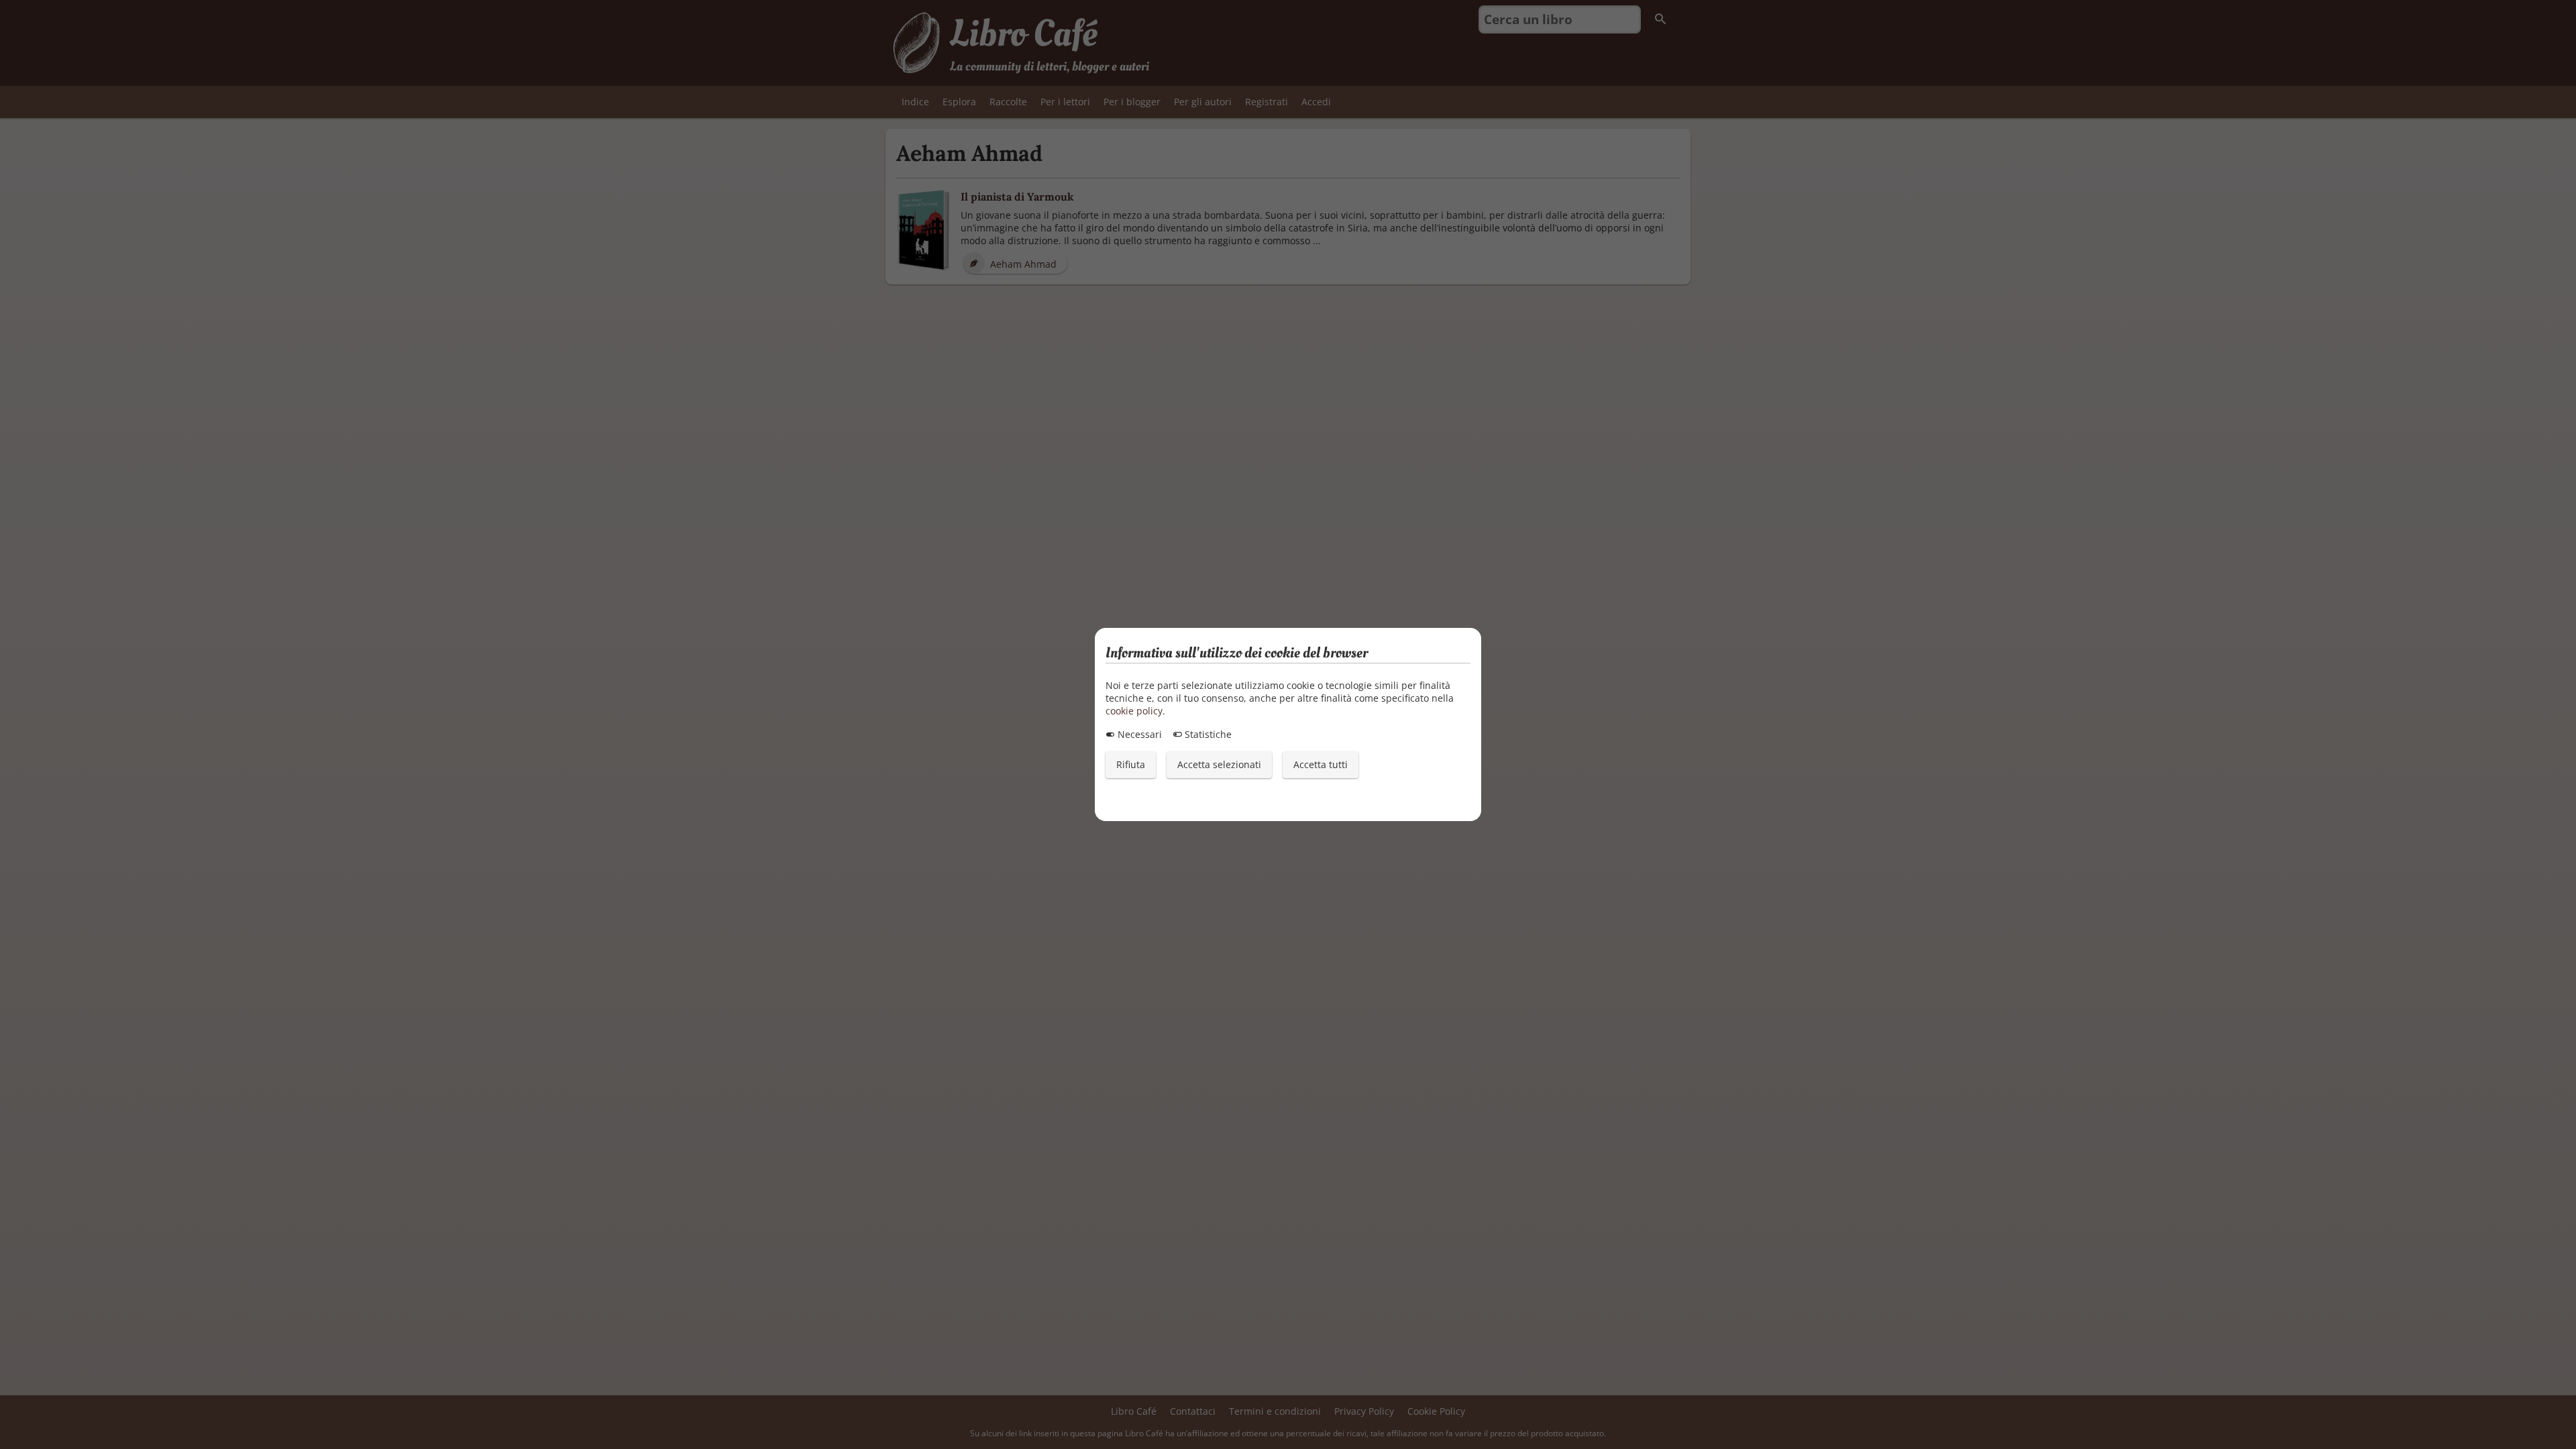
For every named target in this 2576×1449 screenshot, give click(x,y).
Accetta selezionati (1219, 764)
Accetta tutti (1321, 764)
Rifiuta (1131, 764)
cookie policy (1134, 711)
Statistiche (1207, 734)
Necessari (1138, 734)
